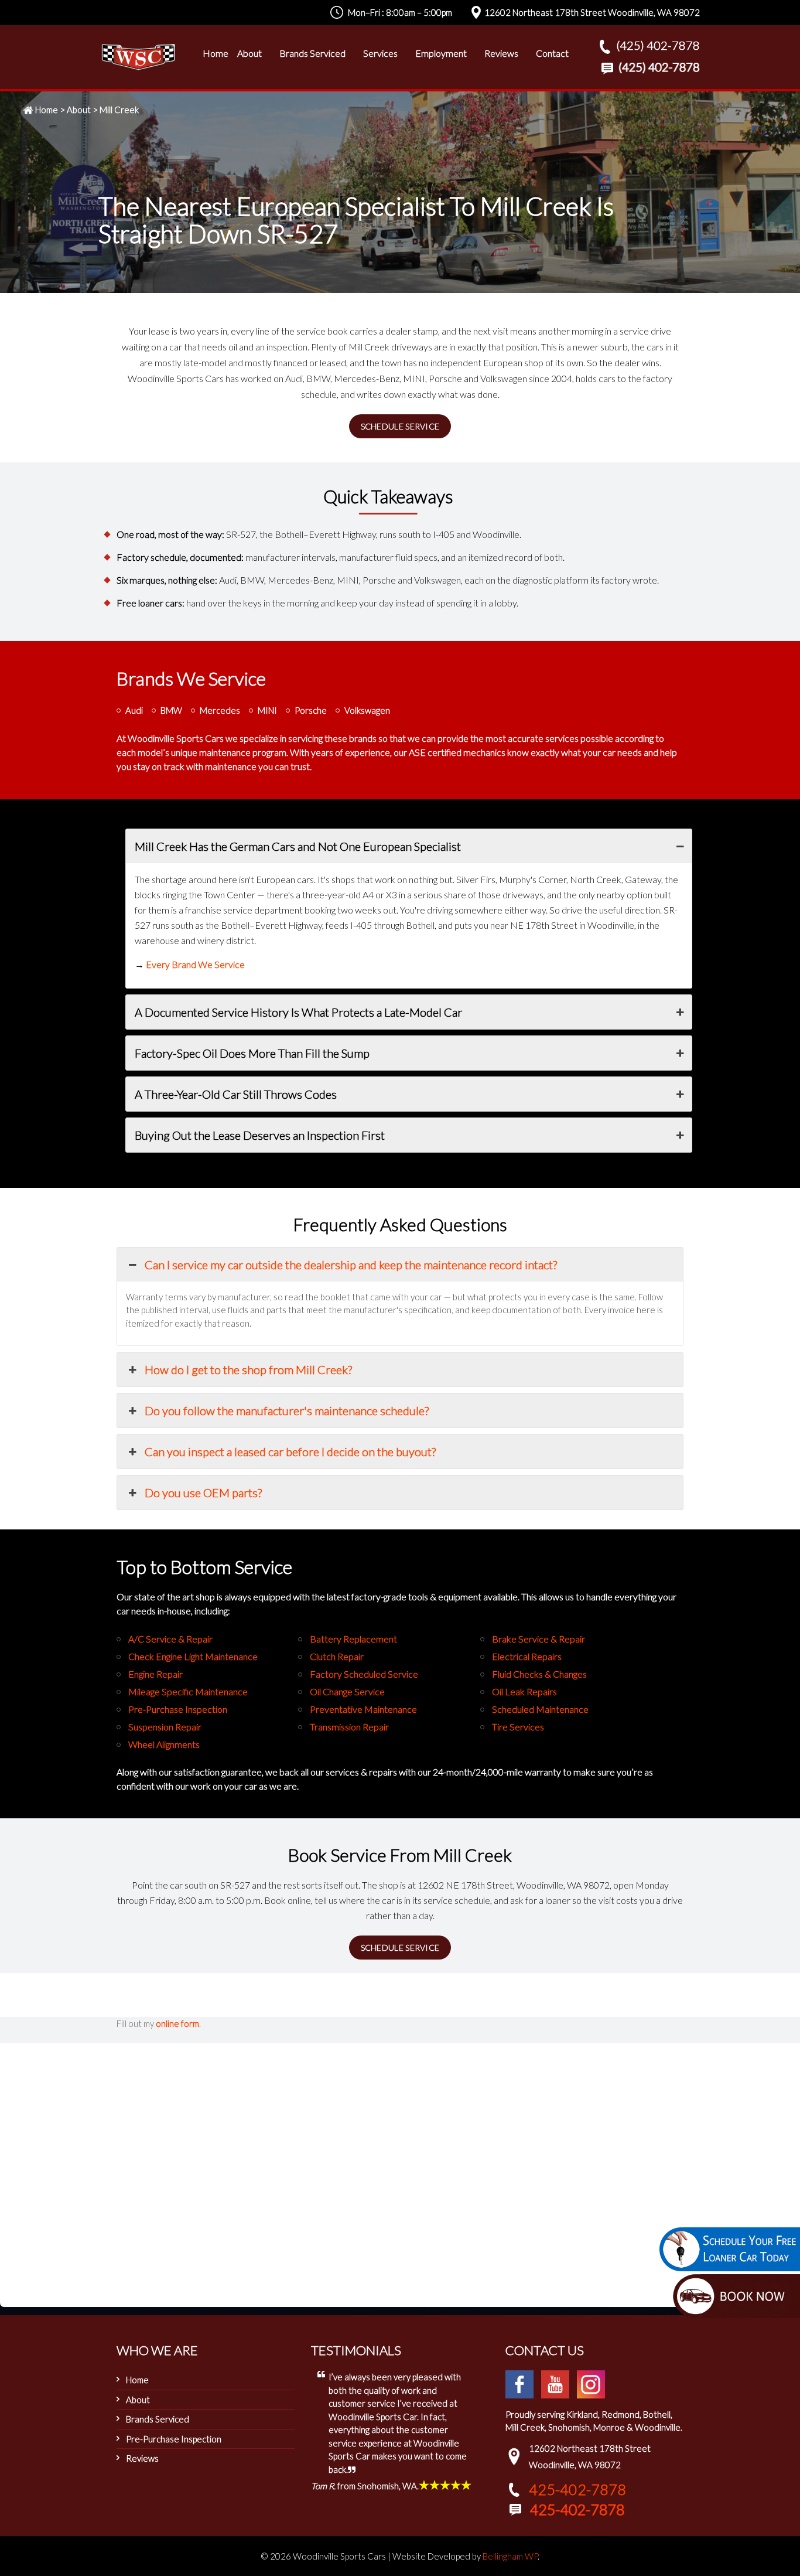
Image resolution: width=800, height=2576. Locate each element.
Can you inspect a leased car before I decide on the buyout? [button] (290, 1451)
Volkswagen (367, 710)
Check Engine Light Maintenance (193, 1656)
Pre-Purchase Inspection (178, 1709)
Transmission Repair (349, 1727)
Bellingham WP (510, 2556)
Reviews (142, 2458)
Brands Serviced (158, 2419)
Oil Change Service (347, 1691)
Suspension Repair (165, 1727)
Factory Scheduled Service (364, 1674)
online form (177, 2023)
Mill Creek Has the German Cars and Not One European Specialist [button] (298, 846)
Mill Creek (119, 110)
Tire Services (518, 1727)
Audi (134, 710)
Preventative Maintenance (363, 1709)
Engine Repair (155, 1674)
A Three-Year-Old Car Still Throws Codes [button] (236, 1094)
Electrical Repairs (527, 1656)
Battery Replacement (353, 1639)
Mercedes (220, 710)
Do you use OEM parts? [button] (203, 1493)
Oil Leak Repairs (524, 1691)
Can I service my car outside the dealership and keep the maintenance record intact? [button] (351, 1265)
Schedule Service (400, 426)
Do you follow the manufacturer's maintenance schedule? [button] (287, 1410)
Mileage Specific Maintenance (188, 1691)
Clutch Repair (337, 1656)
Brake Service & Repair (539, 1639)
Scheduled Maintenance (540, 1709)
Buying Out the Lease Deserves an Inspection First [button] (260, 1135)
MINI (267, 710)
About (79, 110)
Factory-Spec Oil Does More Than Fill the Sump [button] (252, 1053)
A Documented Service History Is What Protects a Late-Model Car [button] (298, 1012)
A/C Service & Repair (170, 1639)
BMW (171, 710)
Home (47, 110)
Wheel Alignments (164, 1744)
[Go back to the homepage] (138, 57)
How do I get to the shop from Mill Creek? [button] (248, 1369)
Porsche (311, 710)
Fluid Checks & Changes (539, 1674)
